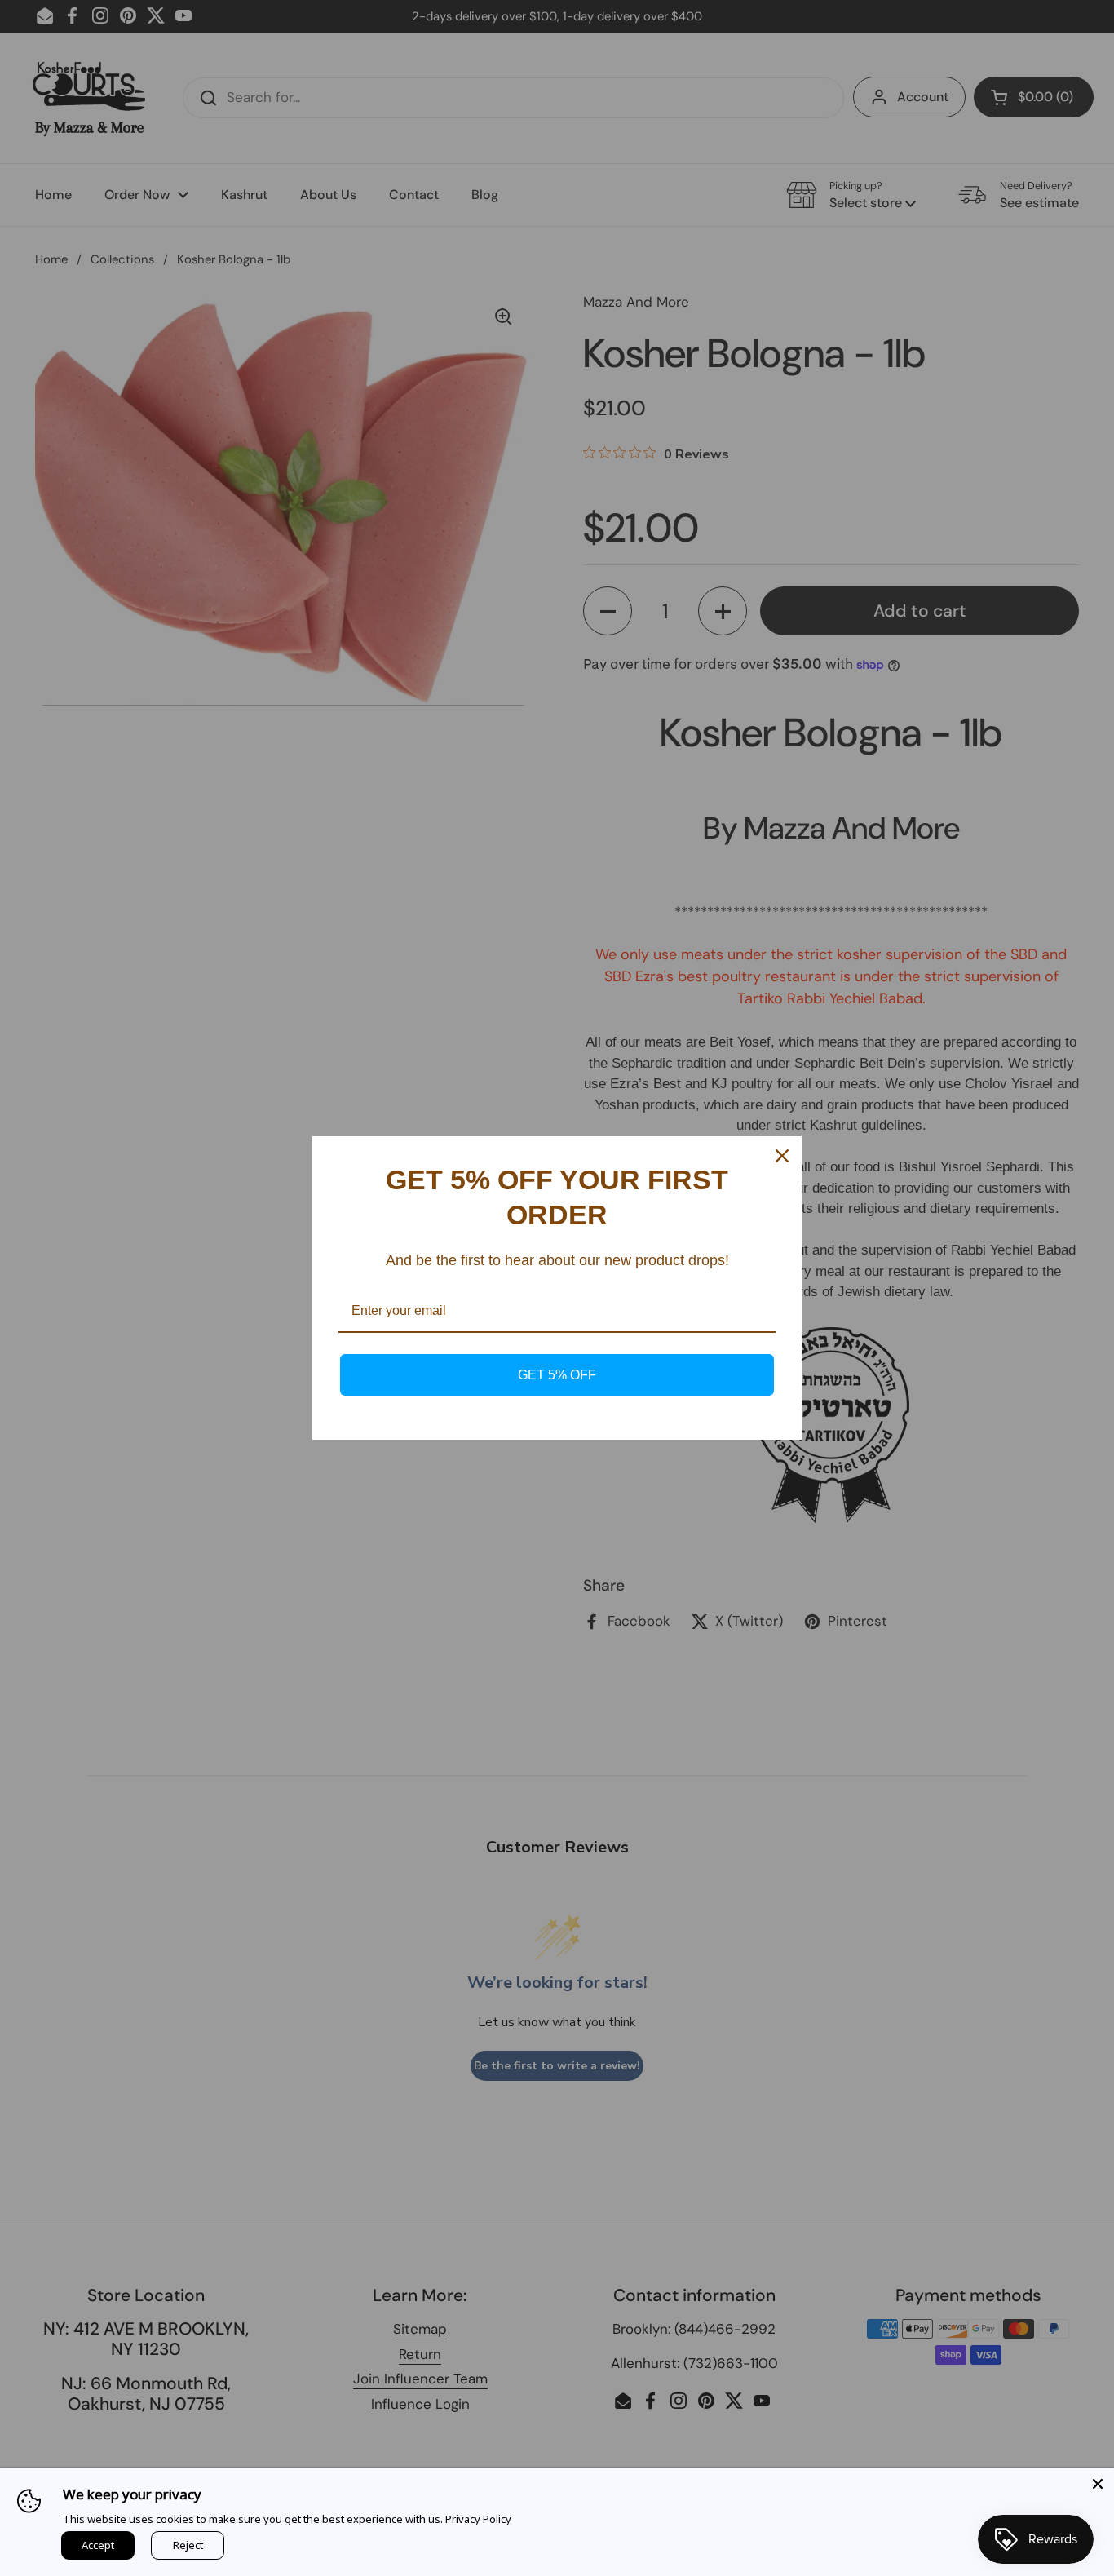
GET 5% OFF (557, 1375)
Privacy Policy (478, 2519)
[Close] (1098, 2484)
